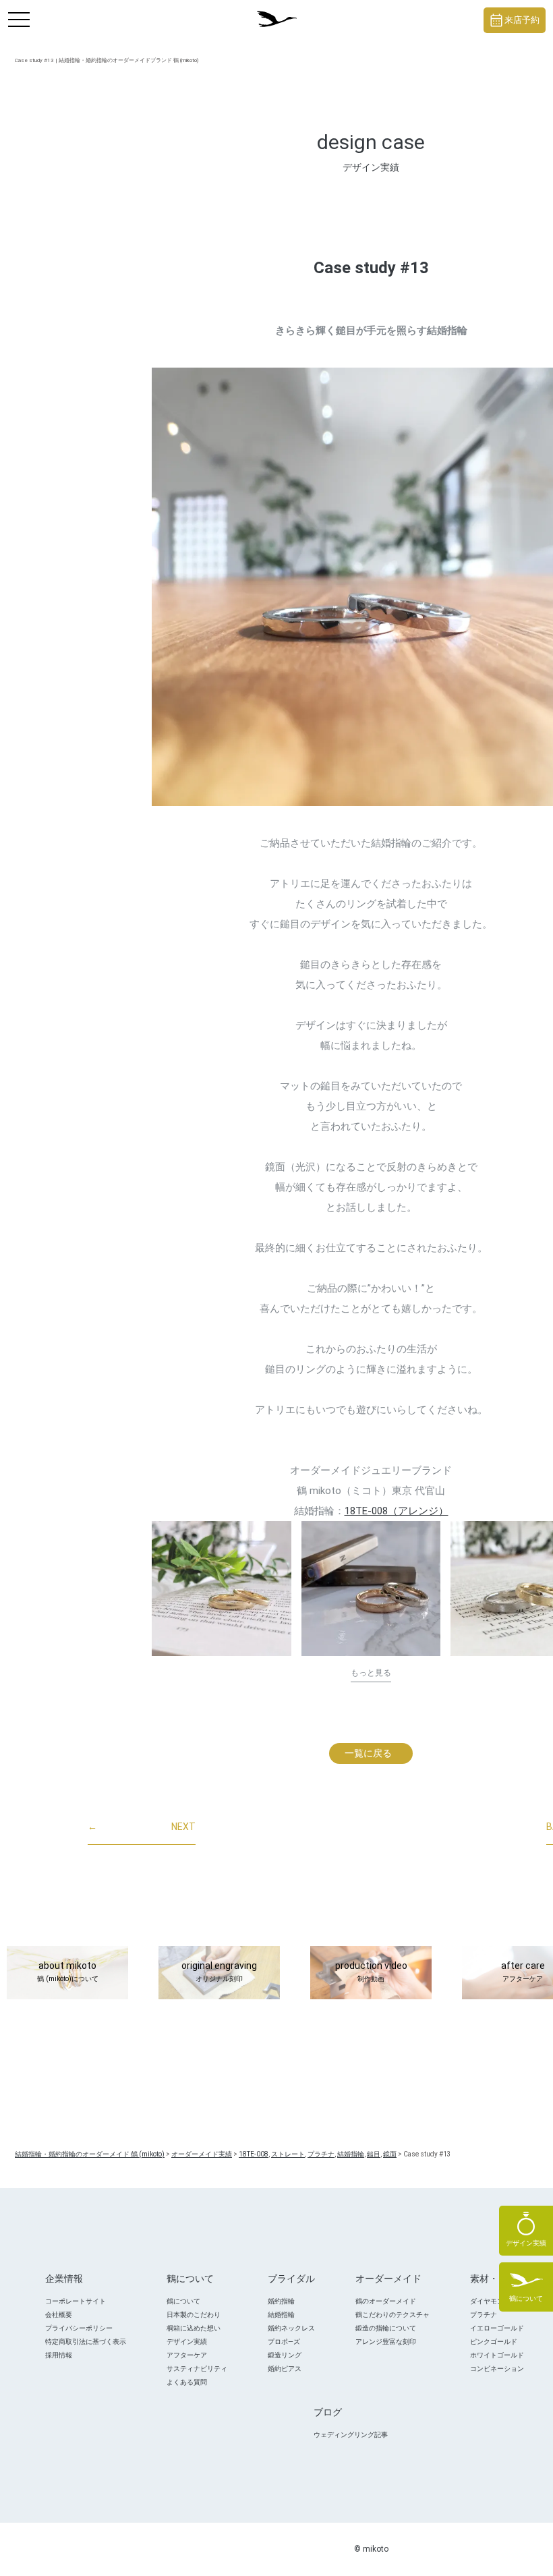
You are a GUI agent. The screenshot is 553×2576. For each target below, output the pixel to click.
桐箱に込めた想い (194, 2328)
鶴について (183, 2301)
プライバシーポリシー (79, 2328)
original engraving (219, 1972)
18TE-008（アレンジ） (397, 1511)
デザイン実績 (187, 2342)
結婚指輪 (281, 2315)
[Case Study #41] (371, 1588)
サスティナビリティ (197, 2369)
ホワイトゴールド (497, 2355)
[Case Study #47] (222, 1588)
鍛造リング (285, 2355)
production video (371, 1972)
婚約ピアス (285, 2369)
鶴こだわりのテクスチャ (392, 2315)
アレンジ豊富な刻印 (386, 2342)
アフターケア (187, 2355)
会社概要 (59, 2315)
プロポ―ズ (284, 2342)
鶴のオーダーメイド (386, 2301)
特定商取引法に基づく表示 (86, 2342)
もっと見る (371, 1673)
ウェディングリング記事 (351, 2435)
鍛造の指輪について (386, 2328)
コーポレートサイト (76, 2301)
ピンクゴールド (494, 2342)
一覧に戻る (368, 1753)
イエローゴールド (497, 2328)
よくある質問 (187, 2382)
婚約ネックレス (291, 2328)
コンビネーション (497, 2369)
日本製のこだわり (194, 2315)
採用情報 (59, 2355)
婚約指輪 (281, 2301)
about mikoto (68, 1972)
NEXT (142, 1827)
